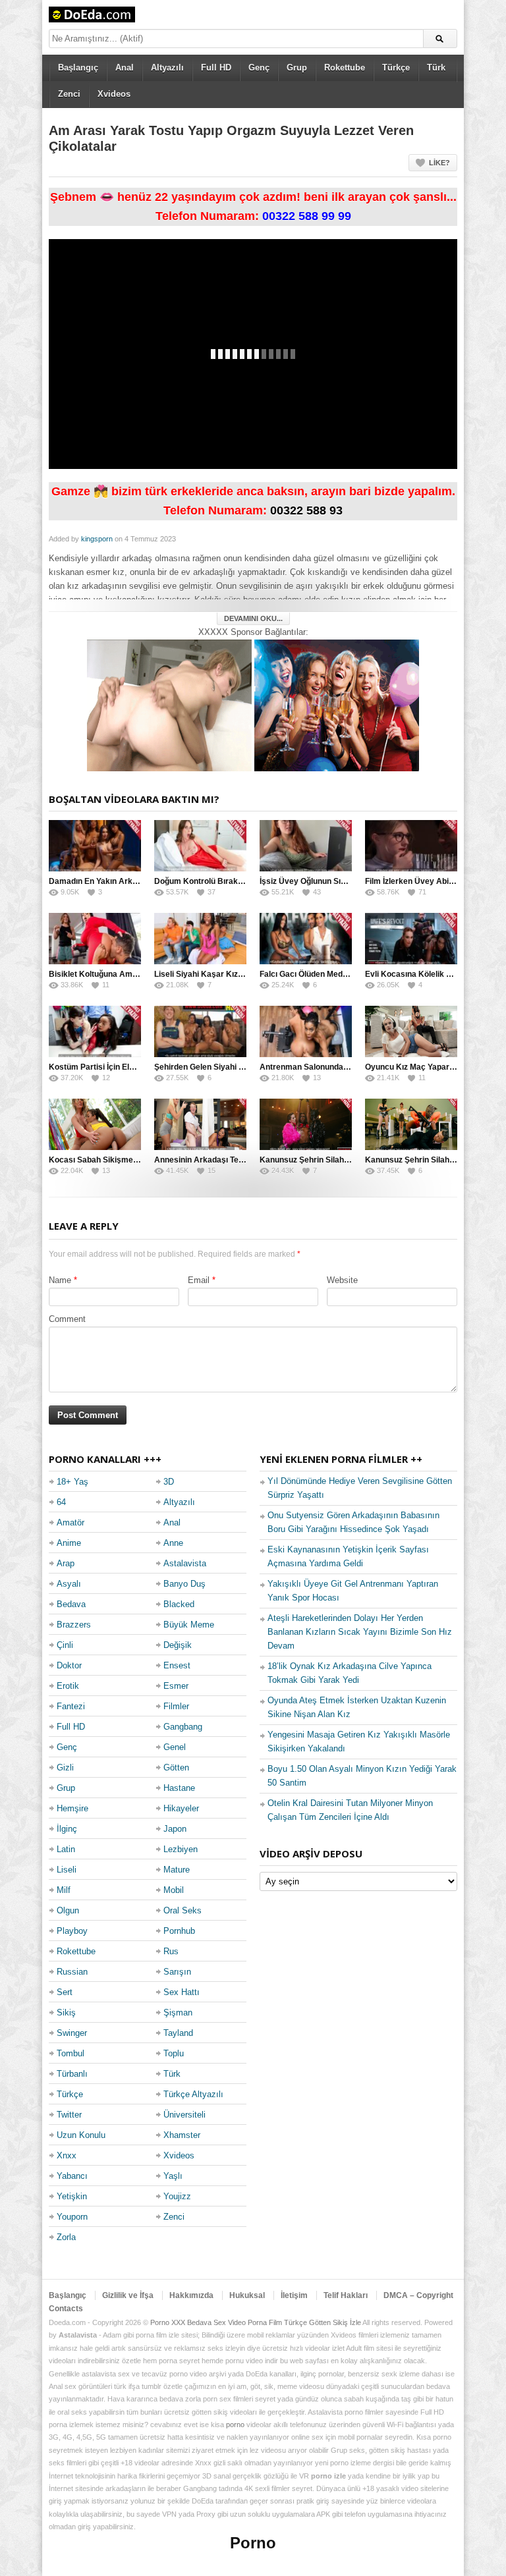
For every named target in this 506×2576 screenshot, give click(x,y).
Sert (65, 1992)
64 (61, 1502)
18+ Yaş (72, 1482)
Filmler (176, 1706)
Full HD (216, 68)
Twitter (69, 2115)
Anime (69, 1543)
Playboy (72, 1931)
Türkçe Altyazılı (193, 2094)
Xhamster (182, 2135)
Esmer (176, 1686)
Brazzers (74, 1625)
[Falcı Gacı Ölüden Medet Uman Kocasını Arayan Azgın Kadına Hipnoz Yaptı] (306, 939)
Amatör (70, 1522)
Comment (67, 1319)
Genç (259, 68)
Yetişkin (72, 2196)
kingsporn (97, 539)
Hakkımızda (191, 2295)
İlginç (67, 1829)
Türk (436, 68)
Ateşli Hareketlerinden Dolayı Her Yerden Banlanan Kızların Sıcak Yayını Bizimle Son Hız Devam (360, 1632)
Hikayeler (181, 1808)
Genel (175, 1747)
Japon (175, 1829)
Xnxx (67, 2155)
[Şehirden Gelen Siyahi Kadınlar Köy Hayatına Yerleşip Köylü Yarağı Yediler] (200, 1031)
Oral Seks (183, 1910)
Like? (439, 163)
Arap (66, 1563)
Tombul (70, 2053)
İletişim (294, 2295)
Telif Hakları (346, 2295)
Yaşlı (173, 2176)
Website (342, 1280)
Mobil (174, 1890)
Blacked (179, 1604)
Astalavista (185, 1563)
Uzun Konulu (81, 2135)
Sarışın (177, 1972)
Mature (177, 1870)
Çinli (65, 1645)
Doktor (69, 1665)
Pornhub (179, 1931)
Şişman (178, 2013)
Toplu (174, 2053)
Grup (297, 68)
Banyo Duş (184, 1584)
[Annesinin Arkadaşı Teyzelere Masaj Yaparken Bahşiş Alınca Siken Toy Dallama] (200, 1124)
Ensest (177, 1665)
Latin (66, 1849)
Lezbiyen (181, 1849)
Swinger (72, 2033)
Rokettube (345, 68)
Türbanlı (72, 2074)
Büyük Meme (189, 1625)
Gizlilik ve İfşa (128, 2295)
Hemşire (72, 1808)
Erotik (68, 1686)
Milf (64, 1890)
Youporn (72, 2217)
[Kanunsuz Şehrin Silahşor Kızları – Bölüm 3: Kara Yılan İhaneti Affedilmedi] (306, 1124)
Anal (125, 68)
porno (235, 2425)
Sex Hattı (182, 1992)
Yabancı (72, 2176)
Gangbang (183, 1727)
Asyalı (69, 1584)
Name (60, 1280)
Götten (176, 1768)
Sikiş (66, 2013)
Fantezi (71, 1706)
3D (169, 1482)
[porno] (169, 704)
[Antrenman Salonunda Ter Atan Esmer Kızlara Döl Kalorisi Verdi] (306, 1031)
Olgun (68, 1910)
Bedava (71, 1604)
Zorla (66, 2237)
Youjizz (177, 2196)
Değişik (178, 1645)
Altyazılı (167, 68)
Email (199, 1280)
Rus (171, 1951)
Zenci (69, 94)
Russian (72, 1972)
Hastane (179, 1788)
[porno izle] (337, 704)
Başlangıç (78, 68)
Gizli (65, 1768)
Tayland (178, 2033)
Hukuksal (247, 2295)
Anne (173, 1543)
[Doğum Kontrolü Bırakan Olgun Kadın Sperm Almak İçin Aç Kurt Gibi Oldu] (200, 846)
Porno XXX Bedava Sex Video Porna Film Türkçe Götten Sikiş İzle (256, 2322)
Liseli (67, 1870)
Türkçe (396, 68)
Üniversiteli (184, 2115)
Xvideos (114, 94)
